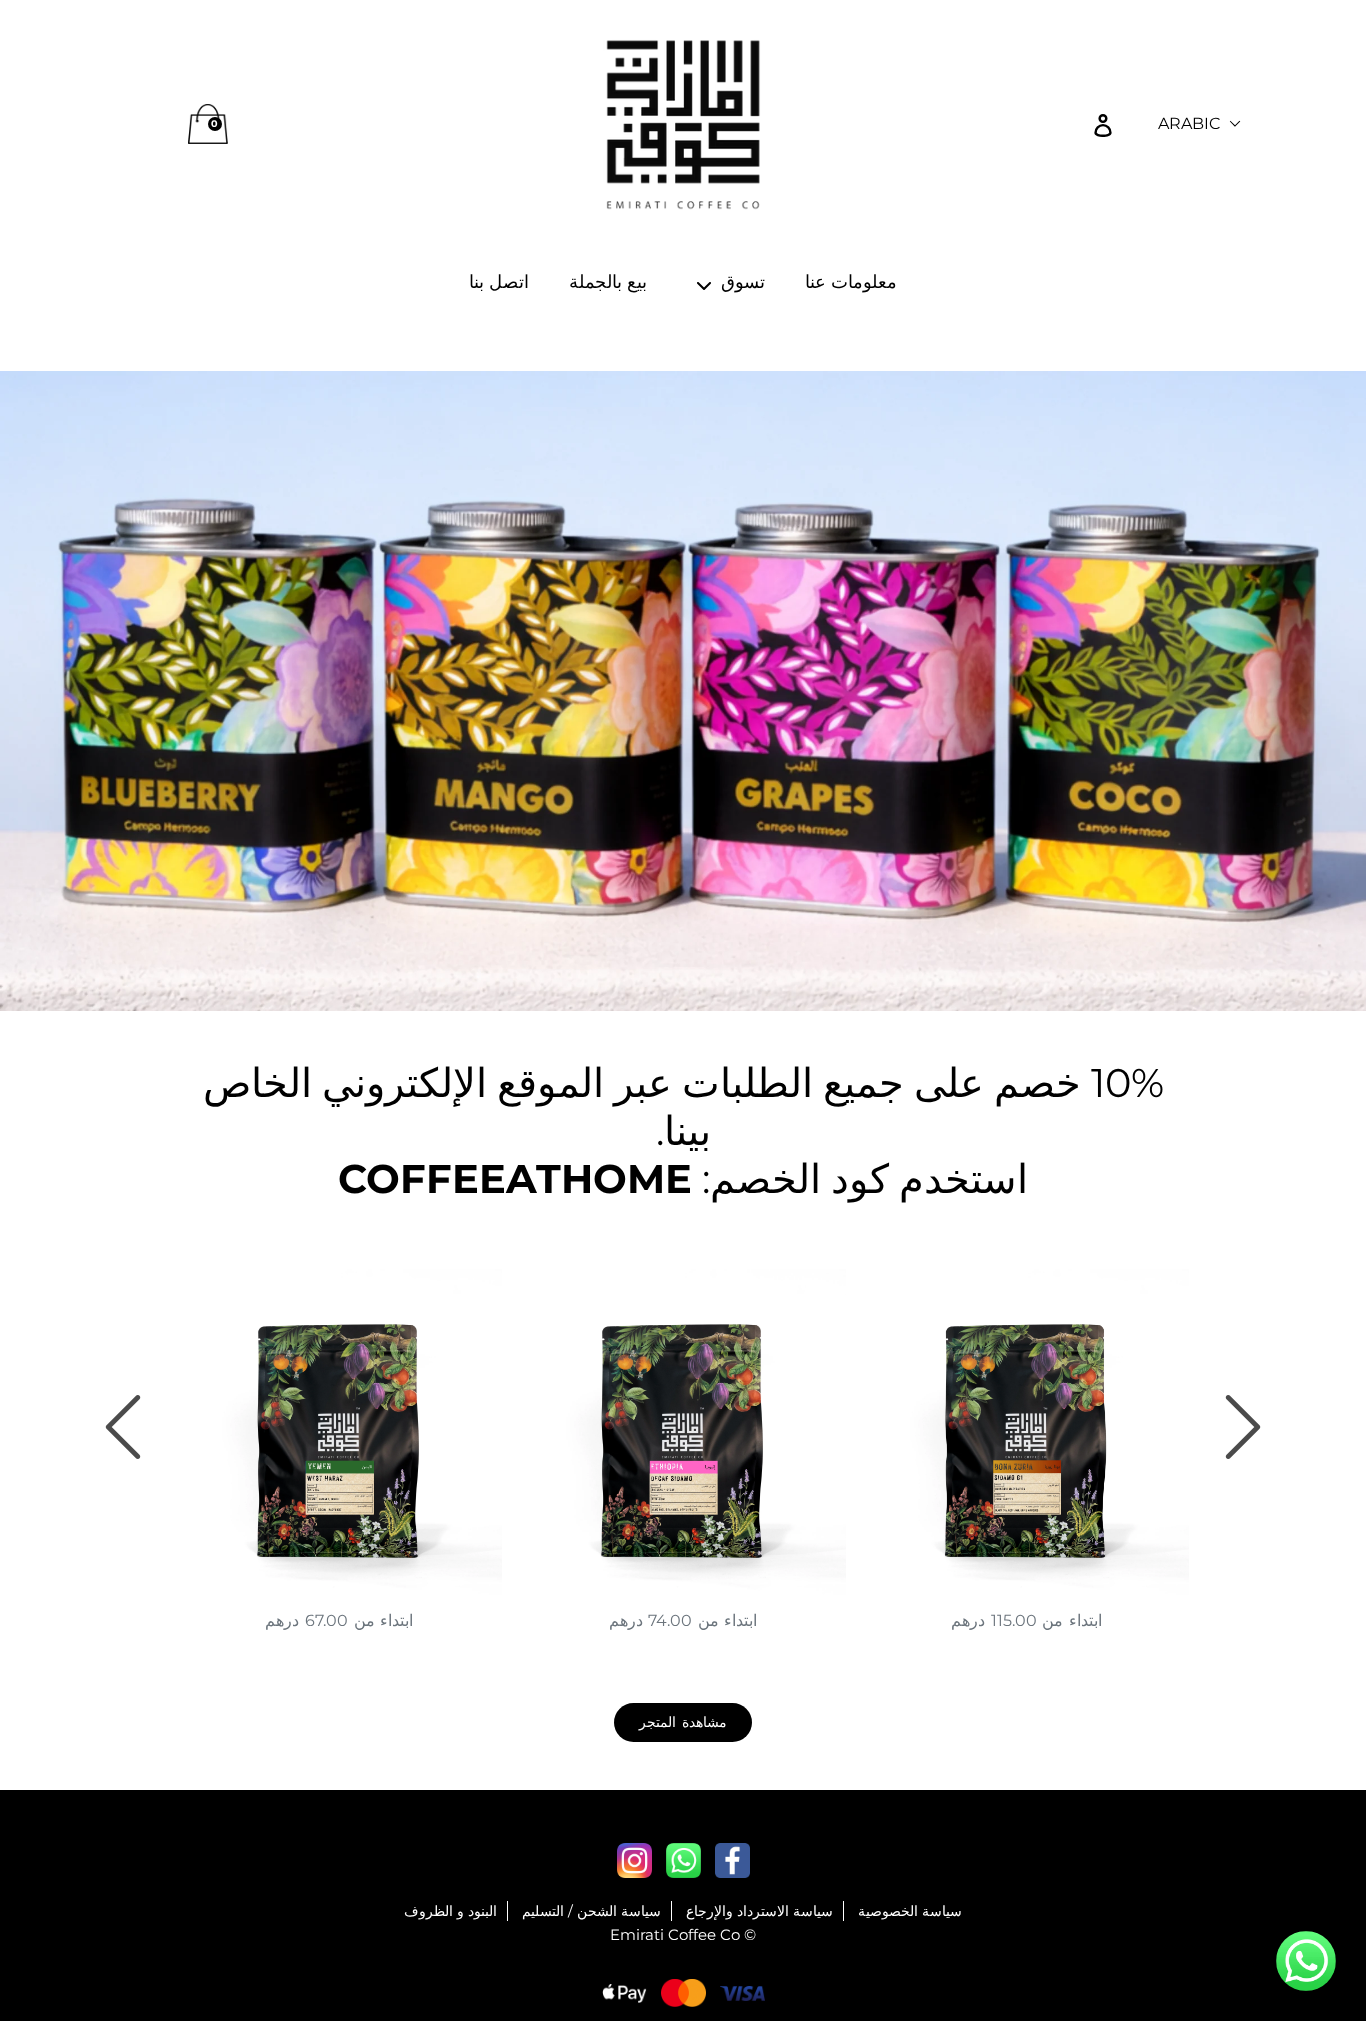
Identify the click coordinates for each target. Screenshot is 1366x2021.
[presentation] (123, 1427)
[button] (1306, 1963)
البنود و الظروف (450, 1911)
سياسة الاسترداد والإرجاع (759, 1911)
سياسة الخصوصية (910, 1911)
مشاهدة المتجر (682, 1722)
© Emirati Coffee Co (683, 1934)
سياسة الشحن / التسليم (591, 1911)
